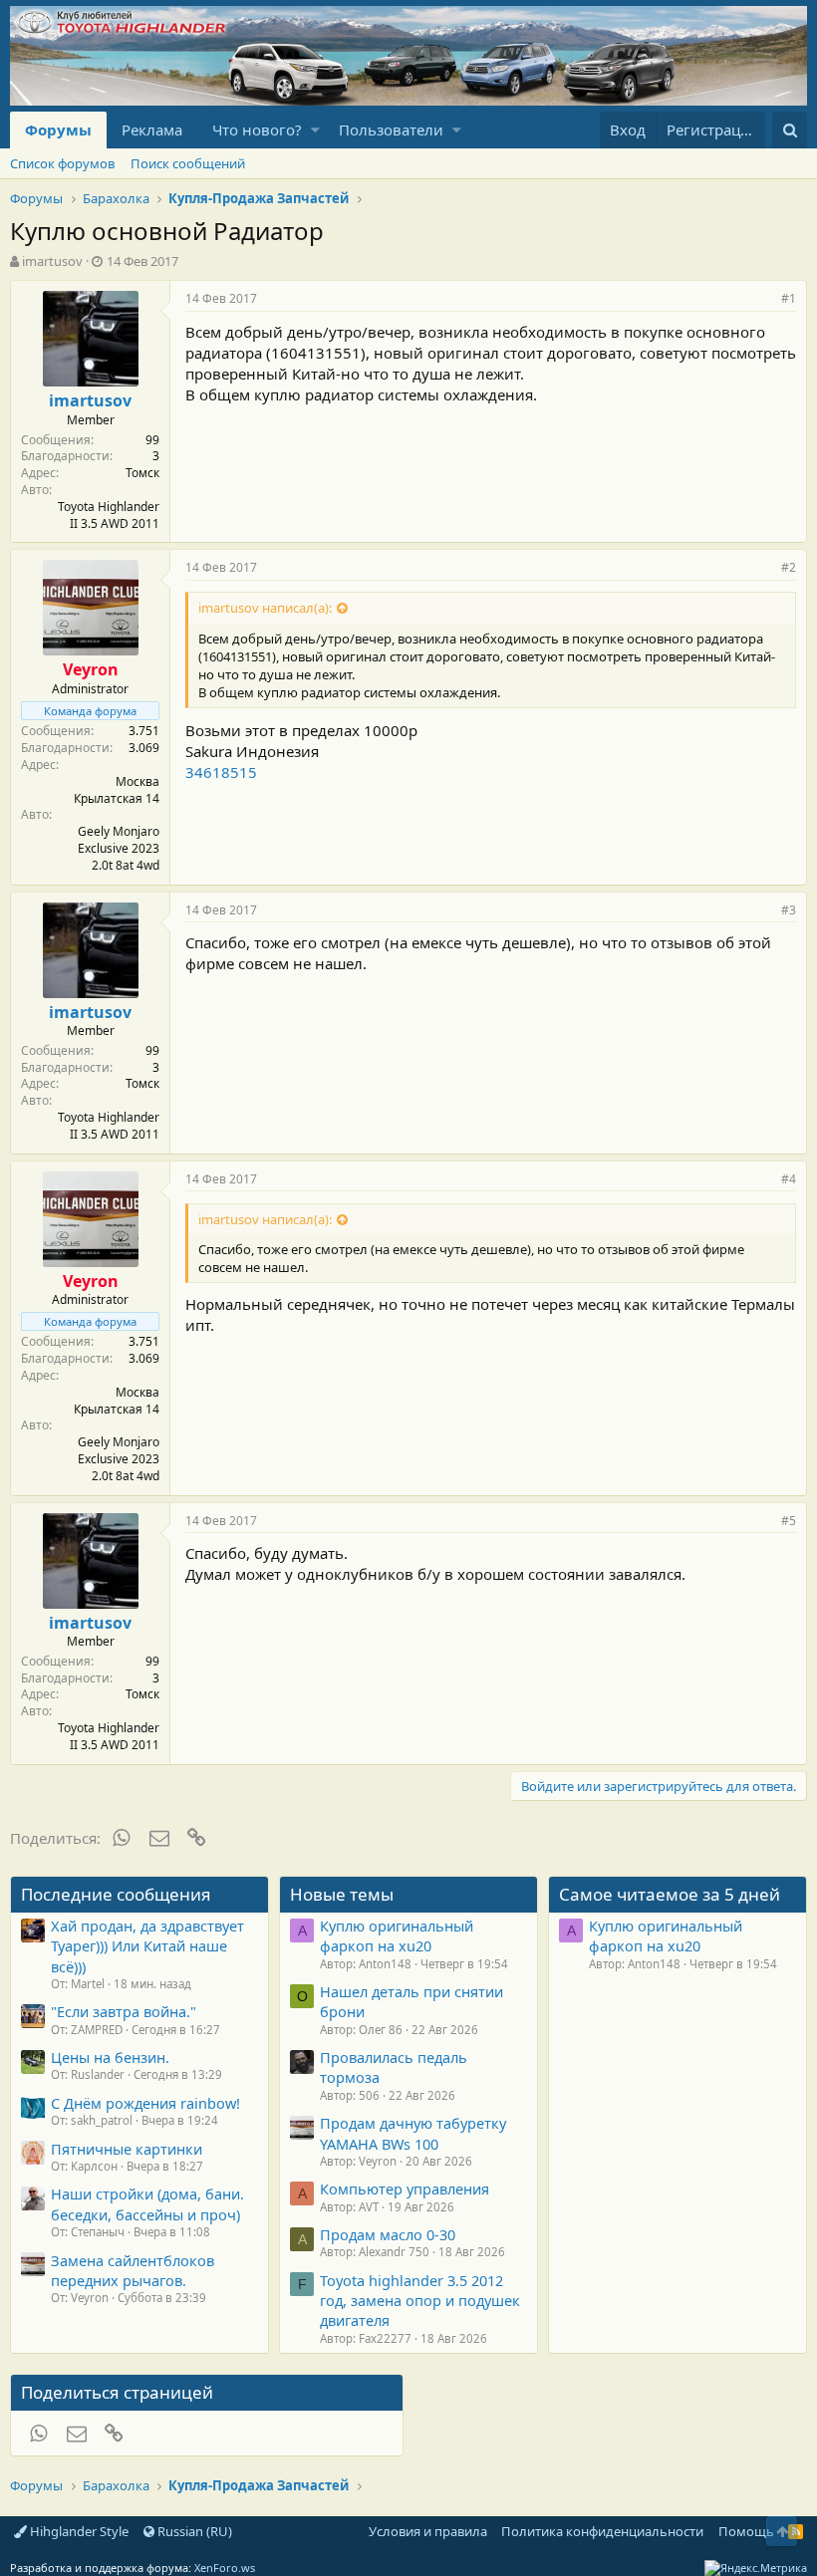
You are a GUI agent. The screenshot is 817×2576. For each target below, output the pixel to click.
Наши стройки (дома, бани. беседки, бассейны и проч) (147, 2203)
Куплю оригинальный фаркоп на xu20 (397, 1935)
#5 (789, 1521)
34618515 (221, 772)
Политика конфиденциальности (602, 2531)
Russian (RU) (193, 2531)
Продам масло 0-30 (388, 2234)
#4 (789, 1179)
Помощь (746, 2531)
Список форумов (62, 163)
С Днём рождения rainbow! (145, 2103)
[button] (315, 130)
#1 (789, 298)
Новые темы (342, 1894)
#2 (789, 567)
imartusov (52, 261)
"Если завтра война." (124, 2011)
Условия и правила (428, 2531)
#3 (789, 910)
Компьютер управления (405, 2189)
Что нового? (257, 129)
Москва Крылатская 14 (117, 790)
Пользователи (391, 129)
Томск (142, 473)
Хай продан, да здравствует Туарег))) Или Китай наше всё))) (147, 1946)
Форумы (58, 129)
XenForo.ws (225, 2568)
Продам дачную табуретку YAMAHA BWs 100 (413, 2133)
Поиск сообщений (188, 163)
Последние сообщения (116, 1894)
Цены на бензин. (110, 2057)
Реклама (152, 129)
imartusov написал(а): (265, 608)
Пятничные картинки (127, 2149)
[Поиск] (790, 130)
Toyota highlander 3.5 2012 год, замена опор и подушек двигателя (420, 2301)
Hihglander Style (78, 2531)
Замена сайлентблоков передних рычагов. (133, 2270)
